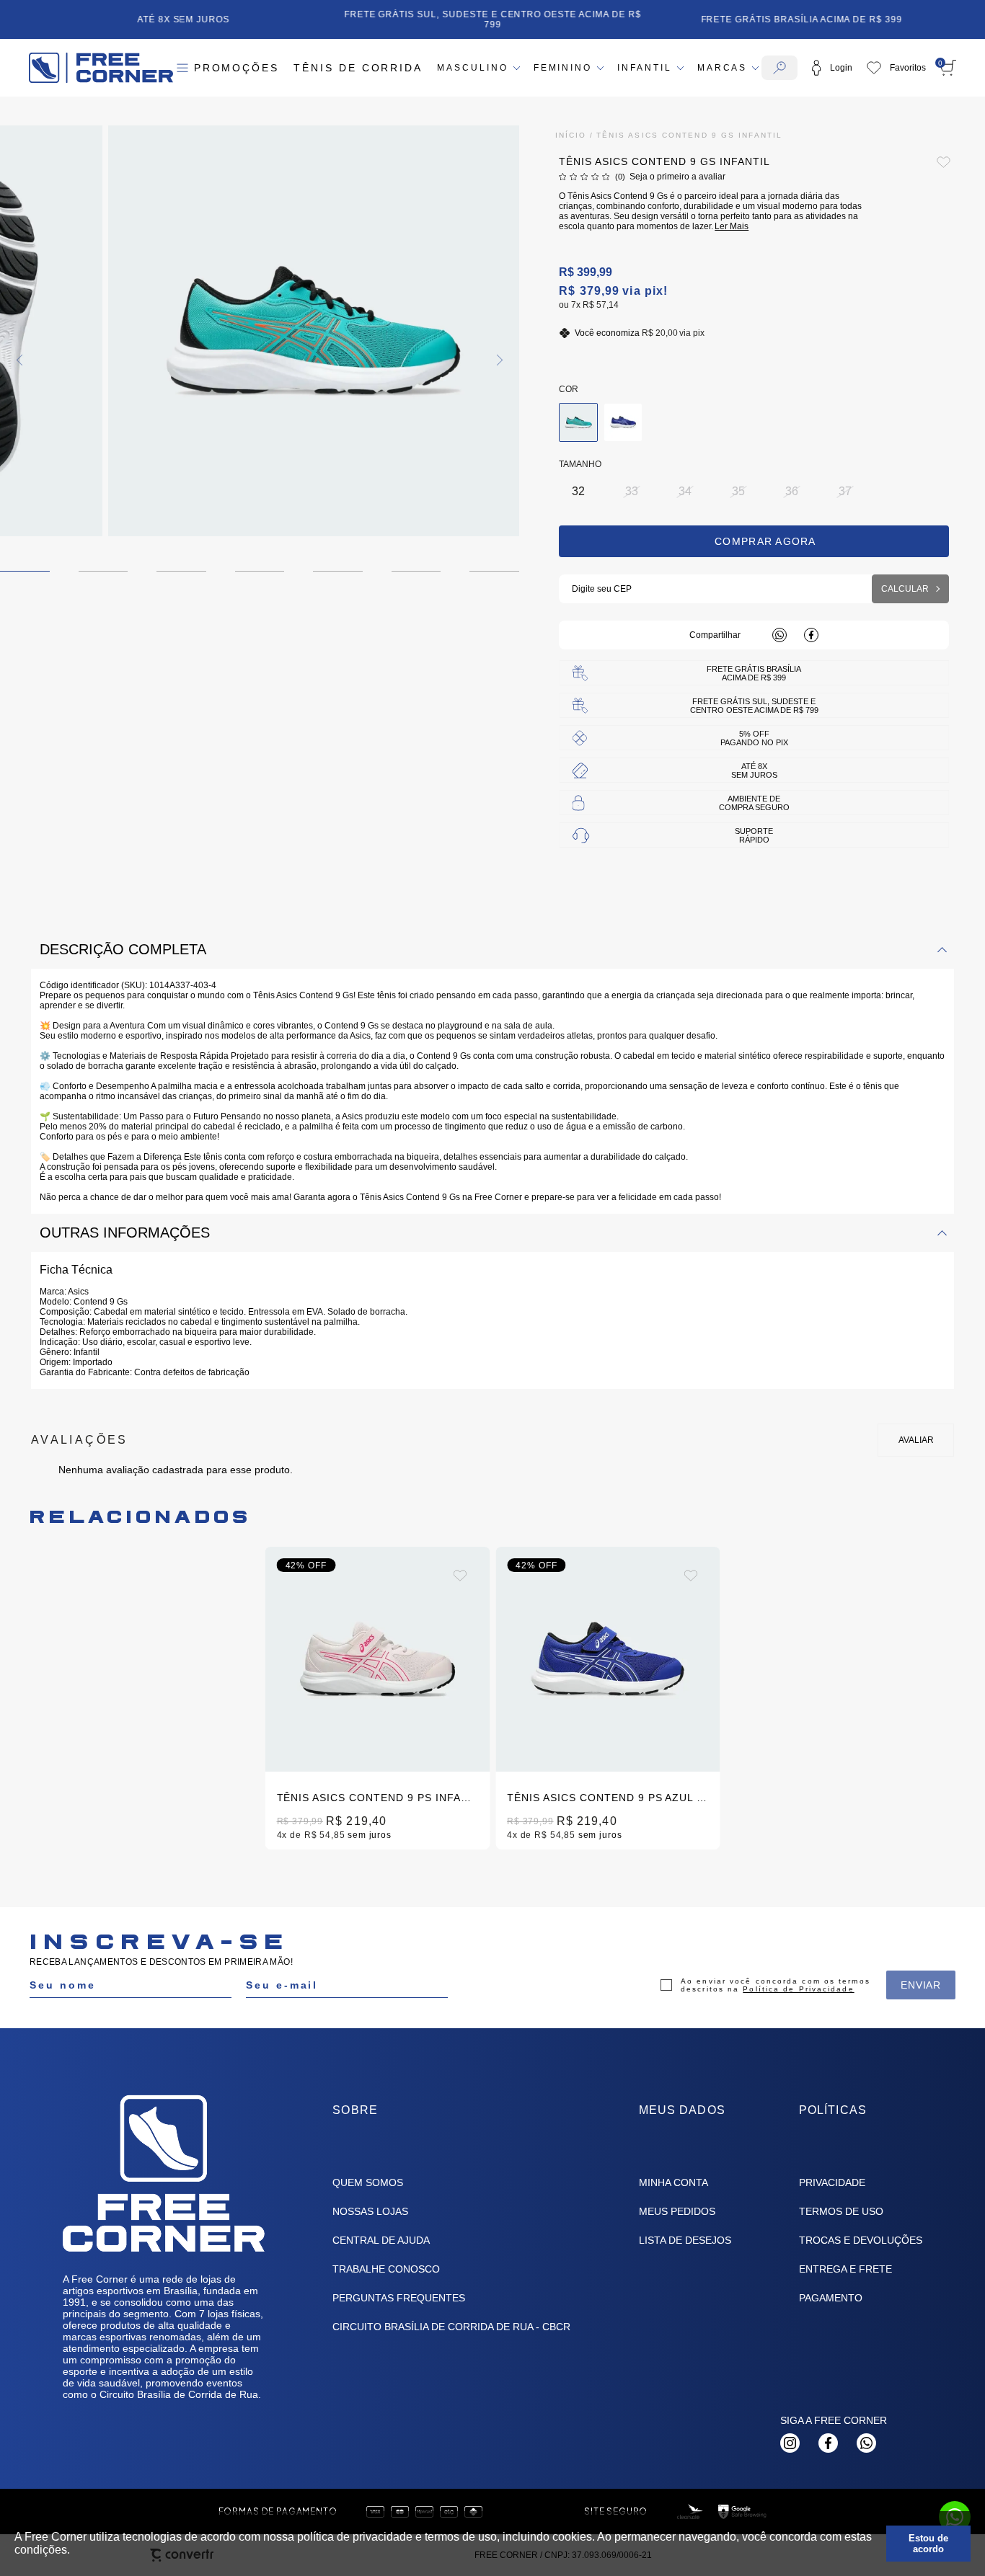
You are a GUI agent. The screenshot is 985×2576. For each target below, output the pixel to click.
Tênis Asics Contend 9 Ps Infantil (381, 1798)
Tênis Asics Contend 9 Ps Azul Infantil (627, 1798)
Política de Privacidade (798, 1989)
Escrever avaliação (916, 1440)
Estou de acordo (928, 2544)
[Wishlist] (896, 68)
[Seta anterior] (21, 360)
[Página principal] (101, 68)
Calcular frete (910, 589)
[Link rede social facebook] (828, 2443)
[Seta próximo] (498, 360)
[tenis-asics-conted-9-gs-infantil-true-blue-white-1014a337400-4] (623, 422)
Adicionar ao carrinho (754, 541)
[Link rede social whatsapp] (866, 2443)
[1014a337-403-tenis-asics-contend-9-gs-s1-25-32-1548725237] (578, 422)
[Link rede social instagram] (790, 2443)
